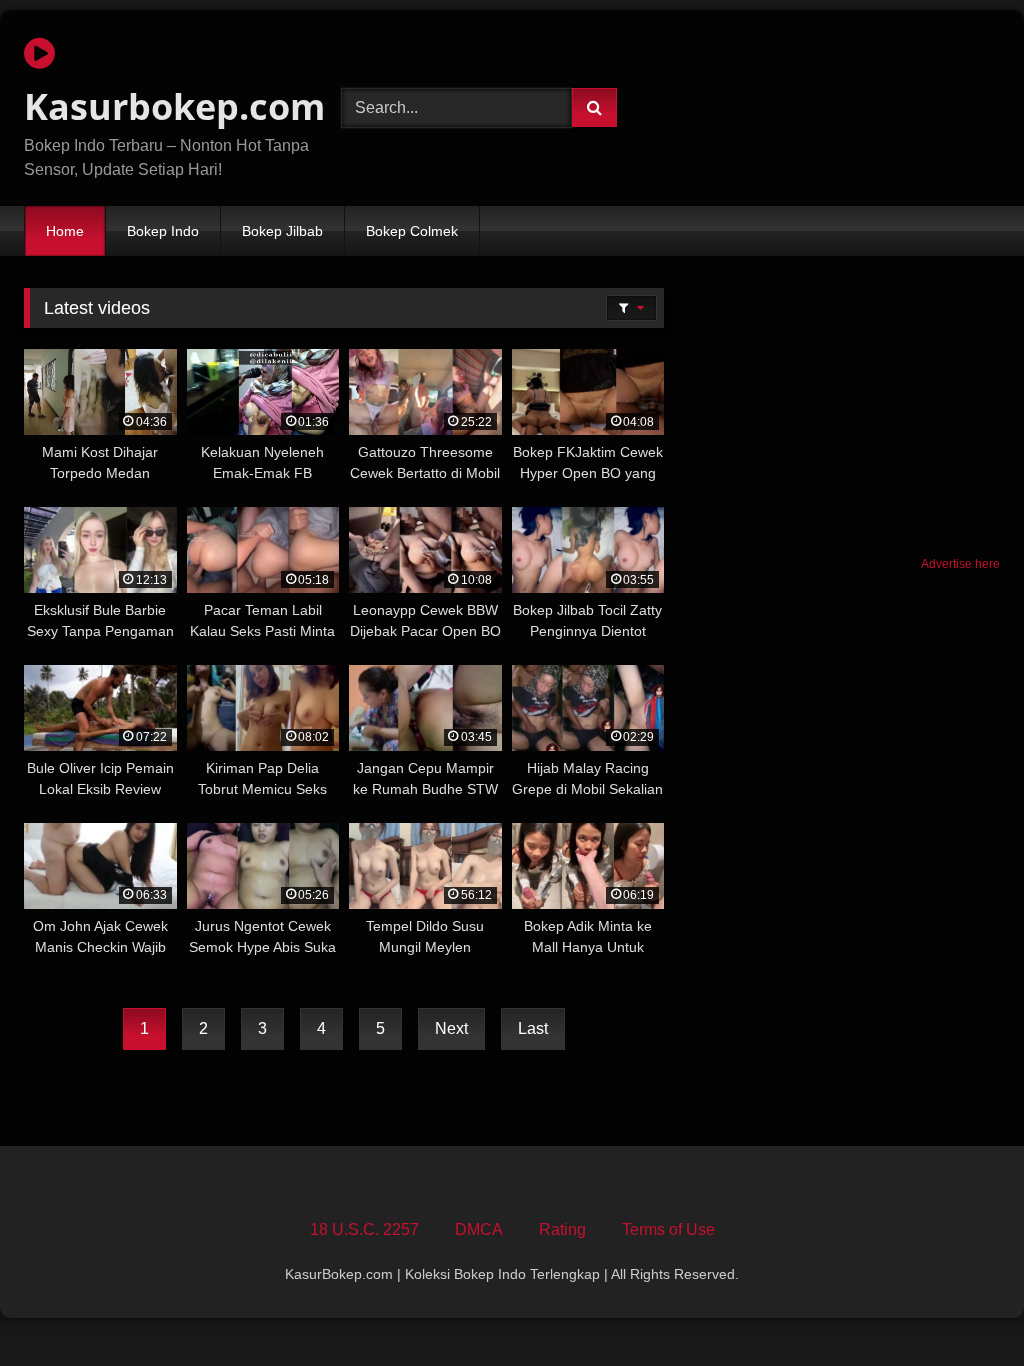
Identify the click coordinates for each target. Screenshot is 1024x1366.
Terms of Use (668, 1229)
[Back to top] (962, 1306)
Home (65, 231)
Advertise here (960, 564)
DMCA (479, 1229)
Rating (562, 1229)
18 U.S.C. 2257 (364, 1229)
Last (533, 1028)
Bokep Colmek (412, 231)
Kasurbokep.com (159, 106)
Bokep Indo (163, 231)
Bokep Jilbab (282, 231)
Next (451, 1028)
